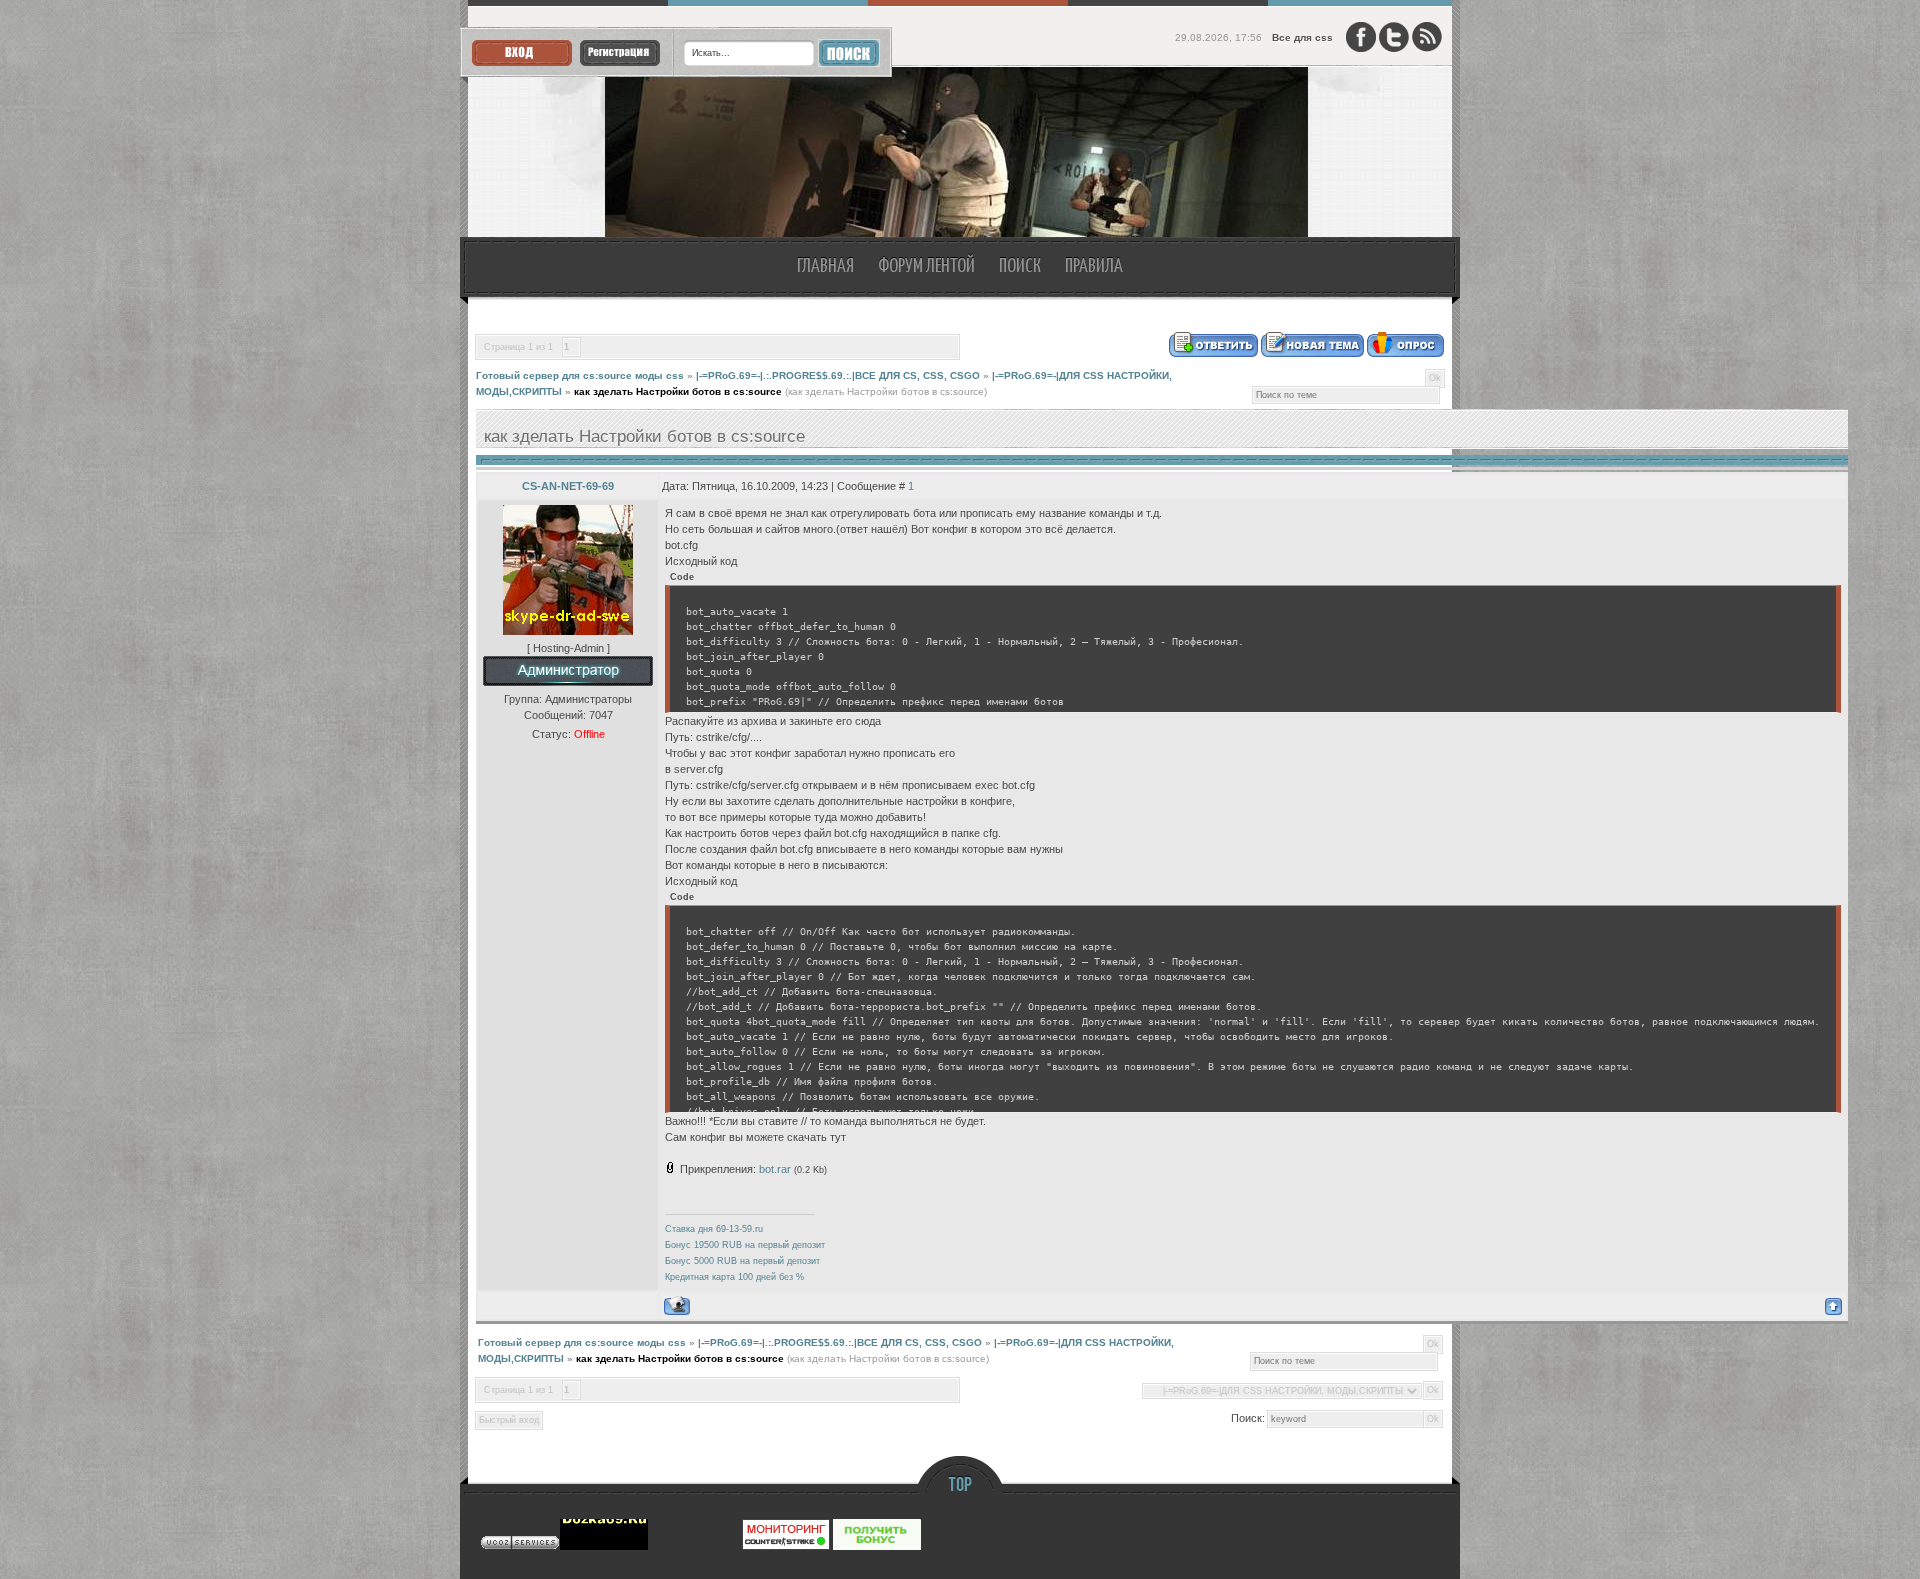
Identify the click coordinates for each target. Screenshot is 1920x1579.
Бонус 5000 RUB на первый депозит (742, 1261)
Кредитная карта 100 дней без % (734, 1277)
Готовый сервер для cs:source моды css (580, 375)
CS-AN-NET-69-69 (568, 486)
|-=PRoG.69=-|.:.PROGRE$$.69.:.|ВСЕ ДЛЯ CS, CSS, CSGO (838, 375)
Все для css (1302, 37)
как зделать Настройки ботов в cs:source (678, 391)
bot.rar (775, 1169)
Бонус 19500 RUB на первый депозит (745, 1245)
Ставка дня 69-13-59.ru (714, 1229)
